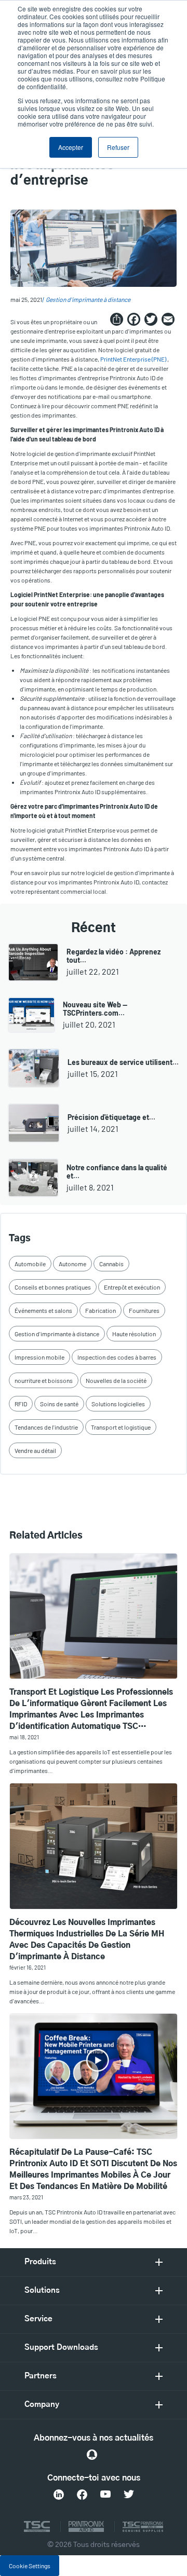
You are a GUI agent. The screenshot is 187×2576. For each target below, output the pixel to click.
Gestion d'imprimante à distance (88, 299)
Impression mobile (39, 1357)
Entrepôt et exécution (132, 1287)
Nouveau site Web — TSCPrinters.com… (95, 1009)
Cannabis (111, 1264)
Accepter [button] (71, 147)
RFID (21, 1404)
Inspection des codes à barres (117, 1357)
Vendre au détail (35, 1450)
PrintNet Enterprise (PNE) (133, 359)
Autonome (72, 1264)
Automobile (30, 1264)
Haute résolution (134, 1334)
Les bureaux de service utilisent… (123, 1062)
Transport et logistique (121, 1427)
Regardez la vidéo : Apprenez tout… (113, 956)
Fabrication (101, 1310)
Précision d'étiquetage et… (111, 1117)
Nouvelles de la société (116, 1380)
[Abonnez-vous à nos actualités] (92, 2455)
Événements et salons (43, 1310)
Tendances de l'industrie (46, 1427)
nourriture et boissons (44, 1380)
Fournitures (144, 1310)
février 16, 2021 (28, 1967)
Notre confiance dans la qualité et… (117, 1172)
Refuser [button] (118, 147)
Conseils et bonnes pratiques (53, 1287)
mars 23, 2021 (26, 2197)
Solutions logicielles (118, 1404)
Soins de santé (59, 1404)
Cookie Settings (30, 2566)
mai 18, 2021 (24, 1737)
